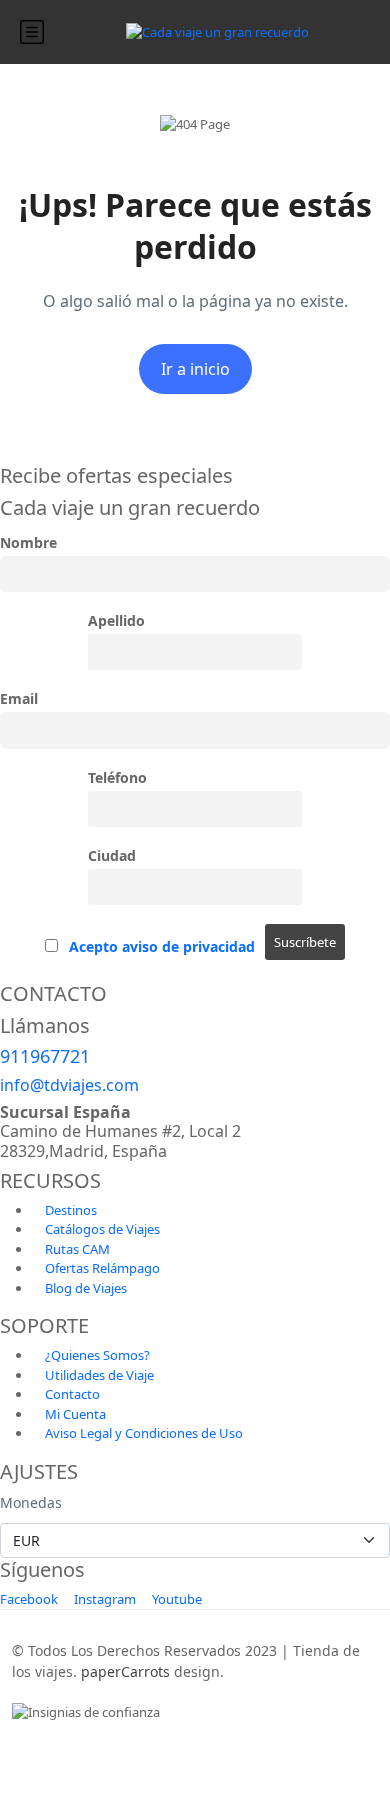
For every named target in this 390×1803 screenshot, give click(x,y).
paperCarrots (125, 1671)
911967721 (45, 1056)
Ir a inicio (195, 369)
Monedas (31, 1502)
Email (19, 698)
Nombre (28, 542)
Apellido (116, 620)
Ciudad (112, 855)
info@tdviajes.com (69, 1085)
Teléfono (117, 777)
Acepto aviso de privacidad (162, 946)
